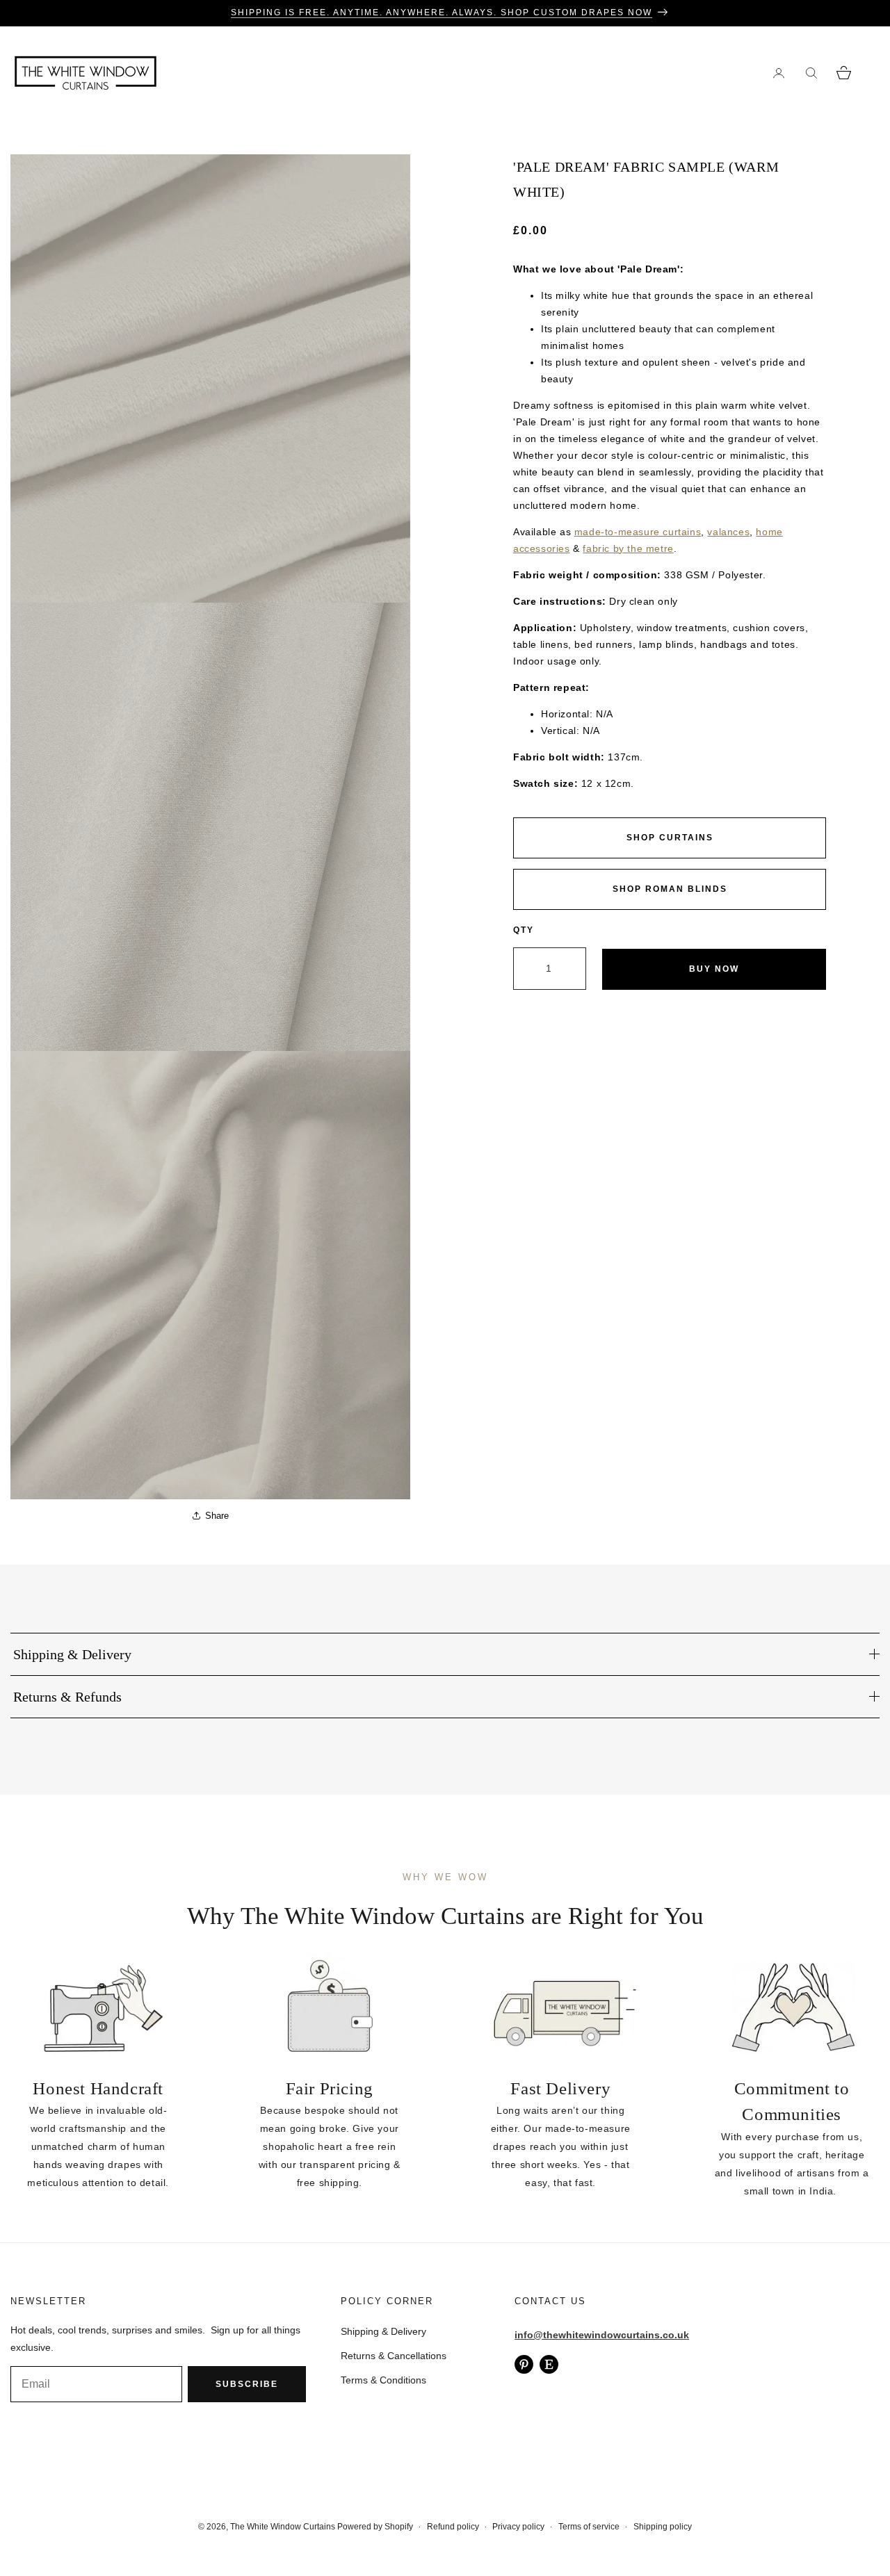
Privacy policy (518, 2527)
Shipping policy (663, 2527)
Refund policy (453, 2527)
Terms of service (589, 2527)
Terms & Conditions (383, 2380)
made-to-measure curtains (638, 532)
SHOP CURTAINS (670, 838)
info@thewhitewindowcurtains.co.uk (602, 2335)
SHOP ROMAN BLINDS (670, 889)
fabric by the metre (628, 548)
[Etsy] (549, 2364)
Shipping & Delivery (383, 2331)
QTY (524, 930)
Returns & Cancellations (394, 2356)
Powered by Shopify (375, 2527)
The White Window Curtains (283, 2527)
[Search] (811, 73)
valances (728, 532)
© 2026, (214, 2527)
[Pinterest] (524, 2364)
